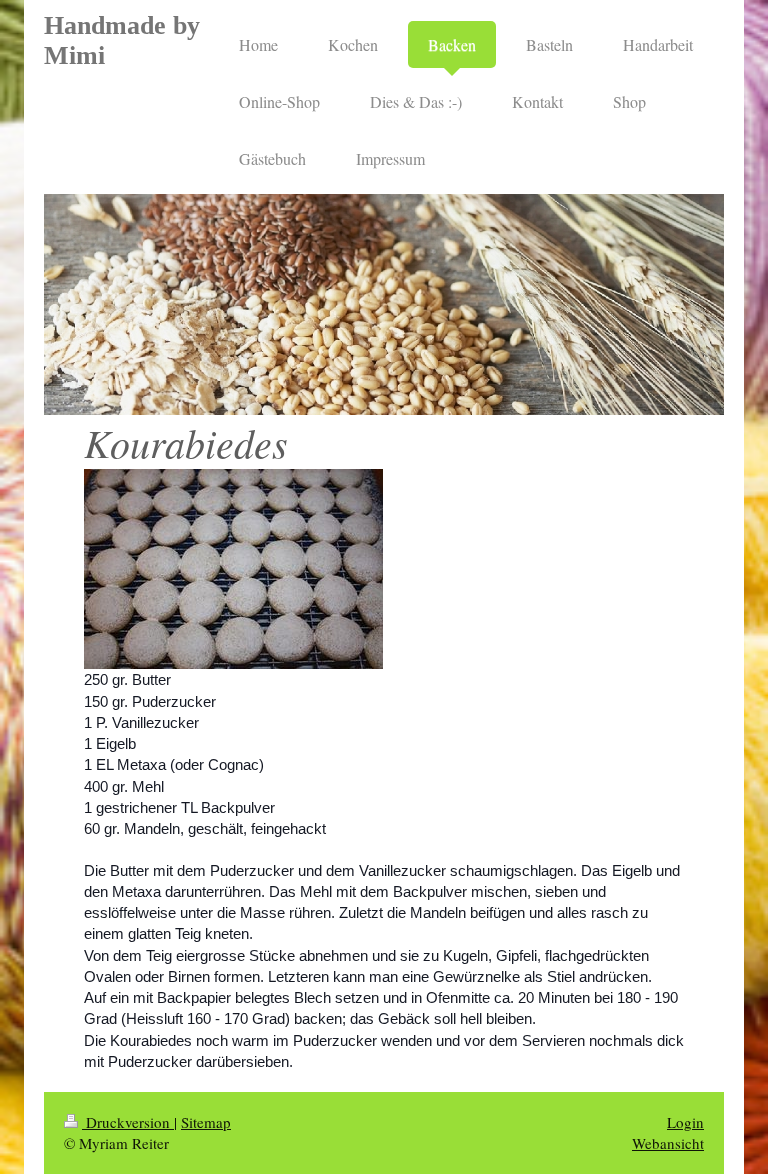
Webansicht (668, 1143)
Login (685, 1122)
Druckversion (128, 1122)
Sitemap (206, 1122)
